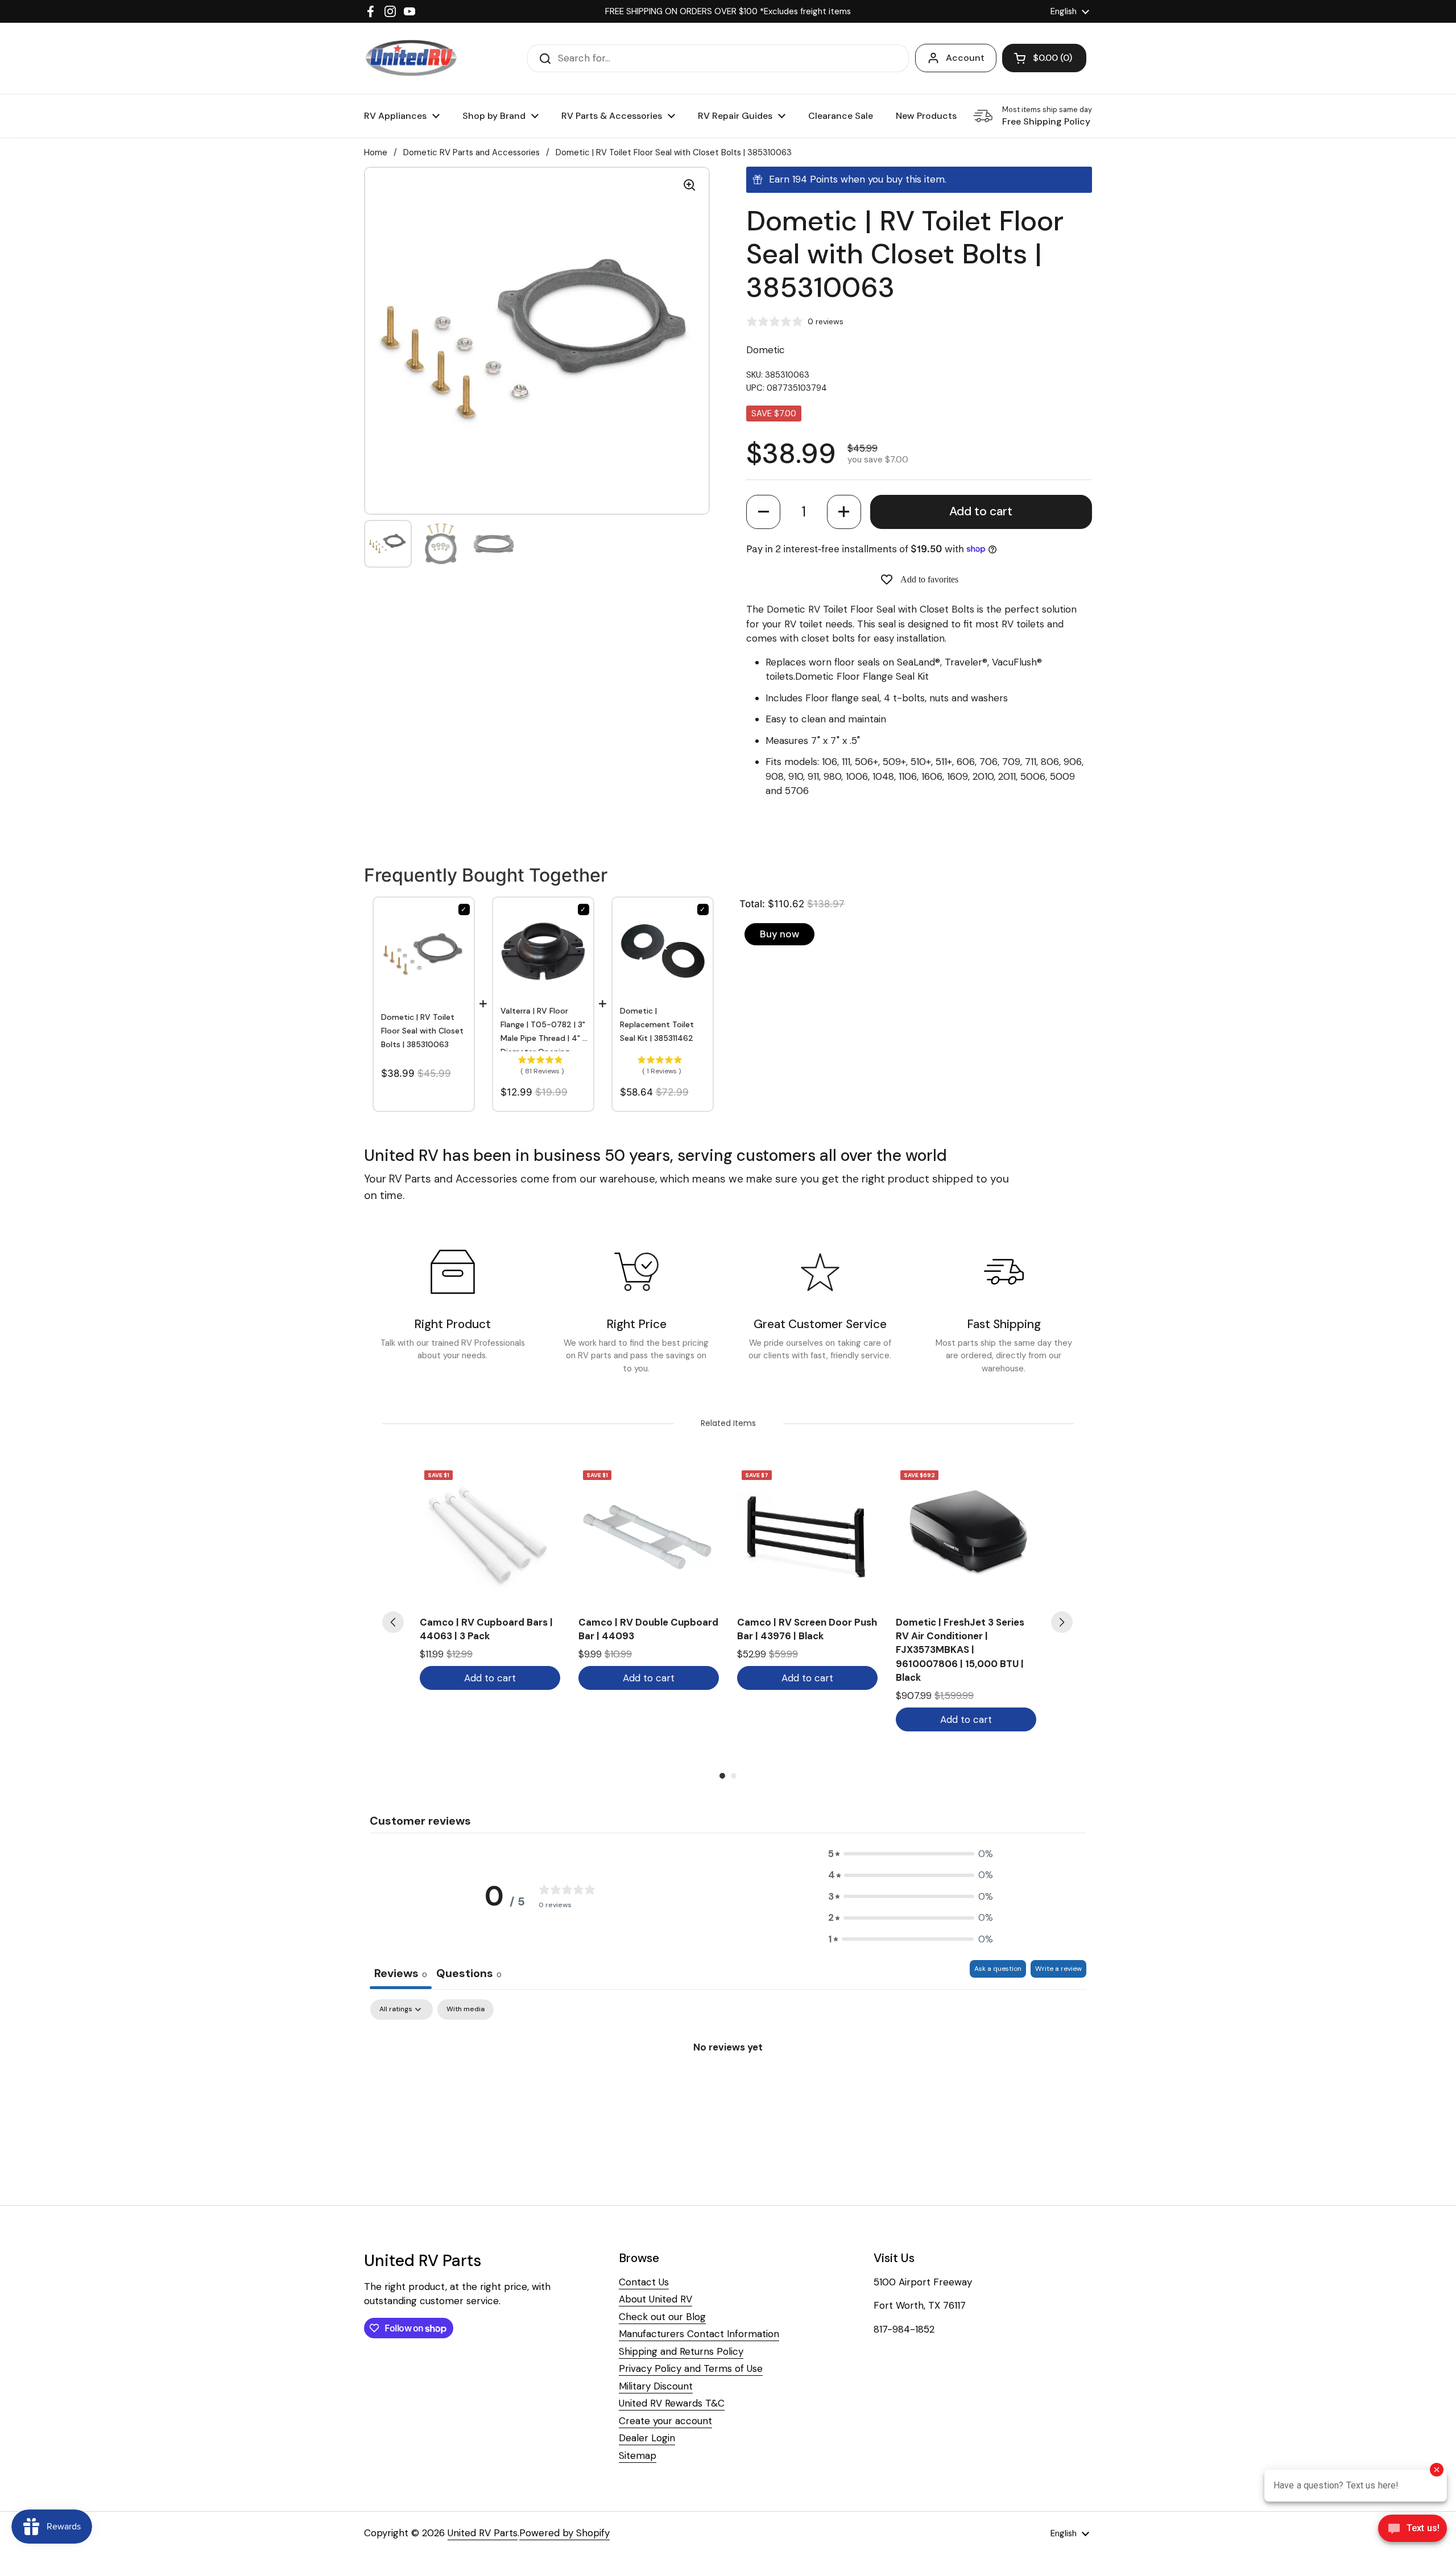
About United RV (655, 2299)
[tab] (469, 1975)
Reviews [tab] (401, 1973)
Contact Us (644, 2282)
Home (376, 152)
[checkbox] (466, 2010)
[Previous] (393, 1622)
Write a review (1058, 1969)
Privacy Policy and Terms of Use (691, 2368)
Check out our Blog (662, 2317)
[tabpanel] (728, 2085)
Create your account (665, 2421)
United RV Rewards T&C (672, 2403)
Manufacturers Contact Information (699, 2334)
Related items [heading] (728, 1423)
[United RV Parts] (411, 58)
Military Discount (656, 2386)
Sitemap (638, 2455)
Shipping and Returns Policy (681, 2351)
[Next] (1062, 1622)
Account (965, 58)
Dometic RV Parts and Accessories (471, 152)
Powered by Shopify (564, 2533)
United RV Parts (483, 2533)
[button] (763, 512)
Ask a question (998, 1969)
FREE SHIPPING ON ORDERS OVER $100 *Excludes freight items (728, 11)
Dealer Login (647, 2438)
